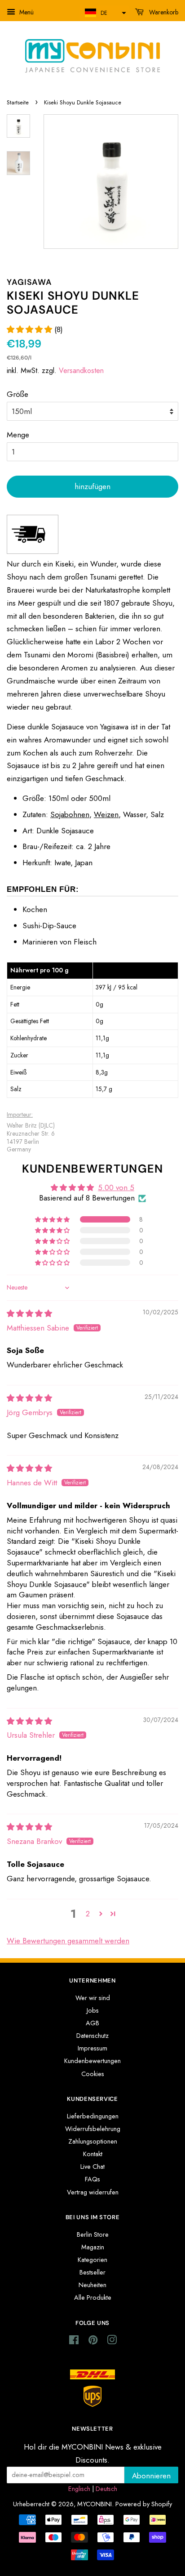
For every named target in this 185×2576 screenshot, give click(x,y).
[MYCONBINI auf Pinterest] (93, 2342)
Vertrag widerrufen (93, 2192)
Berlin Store (93, 2234)
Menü (26, 12)
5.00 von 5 (116, 1187)
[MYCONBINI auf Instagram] (112, 2342)
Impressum (92, 2048)
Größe (18, 394)
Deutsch (106, 2489)
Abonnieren (151, 2476)
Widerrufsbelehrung (93, 2129)
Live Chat (92, 2167)
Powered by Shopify (144, 2504)
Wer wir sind (93, 1998)
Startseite (18, 102)
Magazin (93, 2247)
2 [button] (88, 1914)
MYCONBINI (95, 2504)
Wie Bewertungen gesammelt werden (68, 1941)
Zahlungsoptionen (93, 2141)
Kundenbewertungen (92, 2061)
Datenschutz (92, 2036)
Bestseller (92, 2272)
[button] (104, 13)
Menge (18, 435)
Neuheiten (92, 2285)
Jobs (93, 2010)
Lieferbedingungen (93, 2116)
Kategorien (92, 2260)
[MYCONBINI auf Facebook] (74, 2342)
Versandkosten (81, 371)
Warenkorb (163, 12)
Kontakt (93, 2154)
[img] (29, 1313)
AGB (92, 2023)
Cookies (93, 2074)
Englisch (79, 2489)
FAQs (92, 2179)
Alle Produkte (93, 2297)
